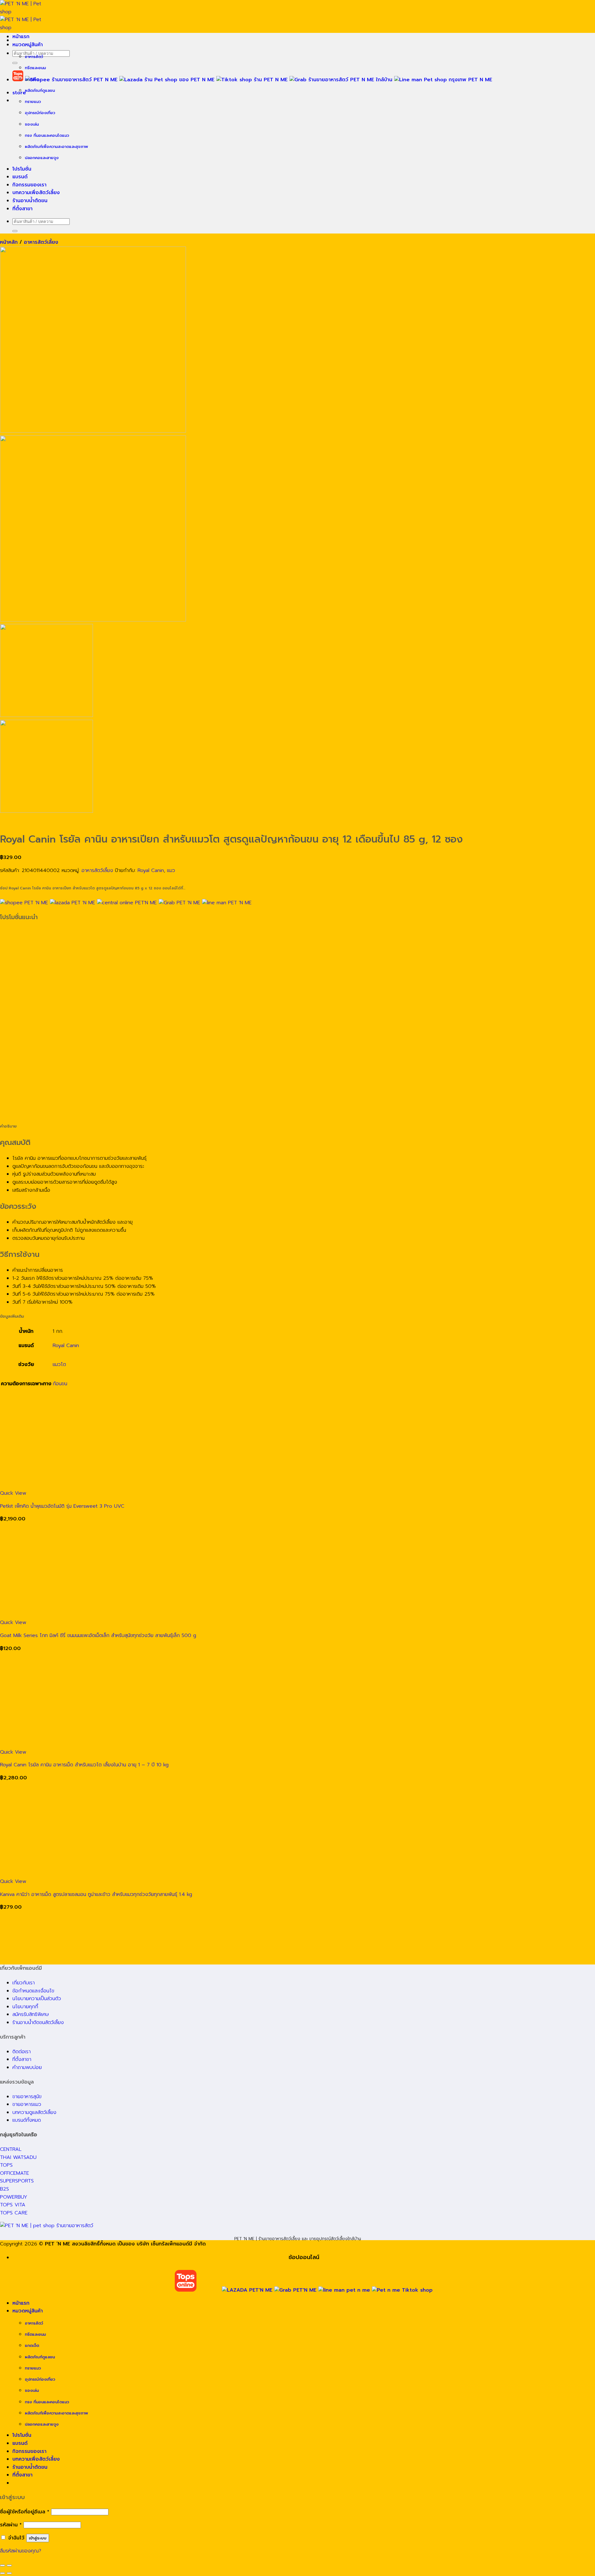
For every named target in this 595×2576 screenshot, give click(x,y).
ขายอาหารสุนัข (27, 2097)
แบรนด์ (20, 177)
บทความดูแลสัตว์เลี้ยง (34, 2112)
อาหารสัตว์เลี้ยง (41, 242)
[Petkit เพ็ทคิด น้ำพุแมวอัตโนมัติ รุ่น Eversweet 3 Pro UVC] (93, 1485)
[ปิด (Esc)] (2, 2565)
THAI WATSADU (18, 2157)
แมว (171, 870)
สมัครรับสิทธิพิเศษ (31, 2014)
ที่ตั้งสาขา (22, 209)
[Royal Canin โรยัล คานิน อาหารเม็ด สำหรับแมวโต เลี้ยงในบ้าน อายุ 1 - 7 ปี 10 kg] (93, 1744)
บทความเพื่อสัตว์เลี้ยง (36, 193)
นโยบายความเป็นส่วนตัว (37, 1999)
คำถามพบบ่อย (27, 2067)
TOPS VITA (13, 2205)
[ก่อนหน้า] (2, 2573)
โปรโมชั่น (22, 169)
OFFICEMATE (15, 2173)
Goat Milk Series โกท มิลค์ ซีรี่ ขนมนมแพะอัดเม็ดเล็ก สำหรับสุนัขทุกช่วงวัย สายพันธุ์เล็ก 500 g (98, 1635)
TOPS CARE (14, 2213)
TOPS (6, 2165)
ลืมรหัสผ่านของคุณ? (21, 2551)
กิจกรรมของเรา (29, 185)
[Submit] (15, 63)
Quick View (13, 1493)
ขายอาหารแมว (27, 2104)
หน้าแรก (21, 37)
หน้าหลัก (9, 242)
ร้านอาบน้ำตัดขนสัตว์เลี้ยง (38, 2022)
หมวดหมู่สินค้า (28, 45)
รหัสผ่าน (11, 2525)
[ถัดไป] (9, 2573)
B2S (4, 2189)
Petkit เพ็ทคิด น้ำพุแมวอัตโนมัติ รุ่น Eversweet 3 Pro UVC (62, 1506)
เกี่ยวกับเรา (24, 1983)
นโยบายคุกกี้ (25, 2007)
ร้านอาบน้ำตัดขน (30, 201)
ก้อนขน (60, 1384)
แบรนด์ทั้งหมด (27, 2120)
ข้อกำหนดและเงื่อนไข (33, 1991)
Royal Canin (151, 870)
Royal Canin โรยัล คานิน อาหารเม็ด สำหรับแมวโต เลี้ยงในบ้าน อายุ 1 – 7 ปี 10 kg (84, 1765)
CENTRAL (11, 2149)
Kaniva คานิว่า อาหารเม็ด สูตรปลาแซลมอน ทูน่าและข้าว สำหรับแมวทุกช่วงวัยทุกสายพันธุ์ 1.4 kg (96, 1894)
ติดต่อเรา (22, 2052)
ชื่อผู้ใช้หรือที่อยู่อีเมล (25, 2512)
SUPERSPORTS (17, 2181)
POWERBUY (14, 2197)
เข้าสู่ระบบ (38, 2538)
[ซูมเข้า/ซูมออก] (9, 2565)
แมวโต (59, 1364)
